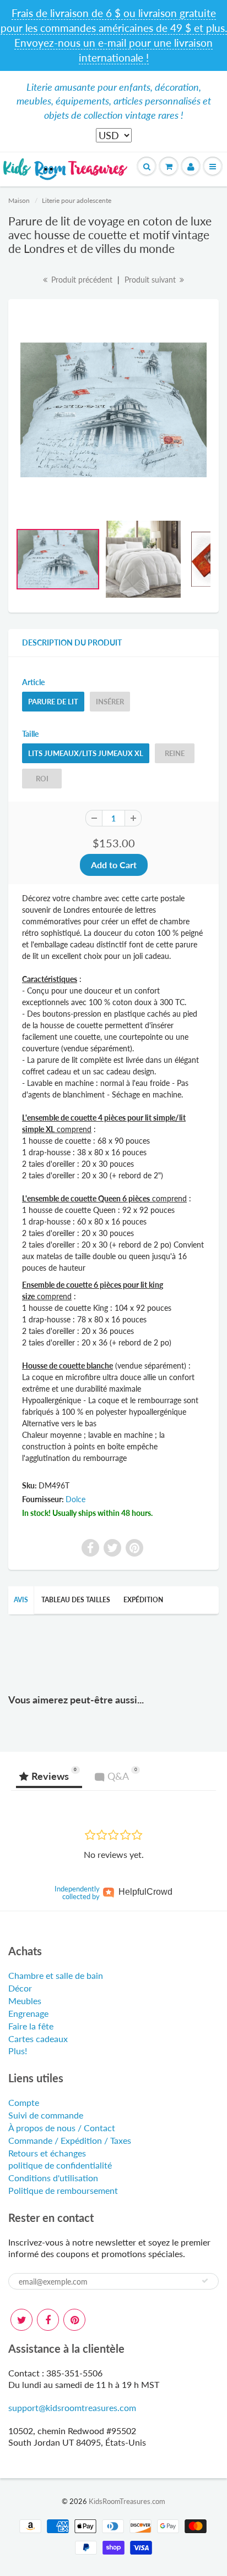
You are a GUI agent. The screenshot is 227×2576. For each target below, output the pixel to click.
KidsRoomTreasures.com (127, 2501)
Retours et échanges (47, 2153)
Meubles (25, 2001)
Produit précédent (81, 280)
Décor (20, 1988)
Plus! (18, 2051)
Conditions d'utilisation (53, 2178)
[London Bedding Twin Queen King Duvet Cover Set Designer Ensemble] (113, 410)
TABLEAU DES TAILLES (76, 1600)
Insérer (110, 702)
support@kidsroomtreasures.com (72, 2407)
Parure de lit (53, 702)
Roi (42, 779)
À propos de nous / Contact (62, 2128)
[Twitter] (21, 2320)
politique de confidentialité (60, 2165)
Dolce (75, 1499)
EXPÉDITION (143, 1600)
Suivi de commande (46, 2115)
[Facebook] (48, 2320)
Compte (24, 2102)
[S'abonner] (205, 2281)
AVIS (21, 1600)
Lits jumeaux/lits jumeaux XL (86, 753)
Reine (175, 753)
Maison (19, 200)
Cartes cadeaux (38, 2039)
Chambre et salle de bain (56, 1975)
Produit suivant (151, 280)
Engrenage (28, 2013)
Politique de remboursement (63, 2190)
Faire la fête (31, 2026)
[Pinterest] (74, 2320)
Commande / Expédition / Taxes (70, 2140)
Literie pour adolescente (77, 200)
